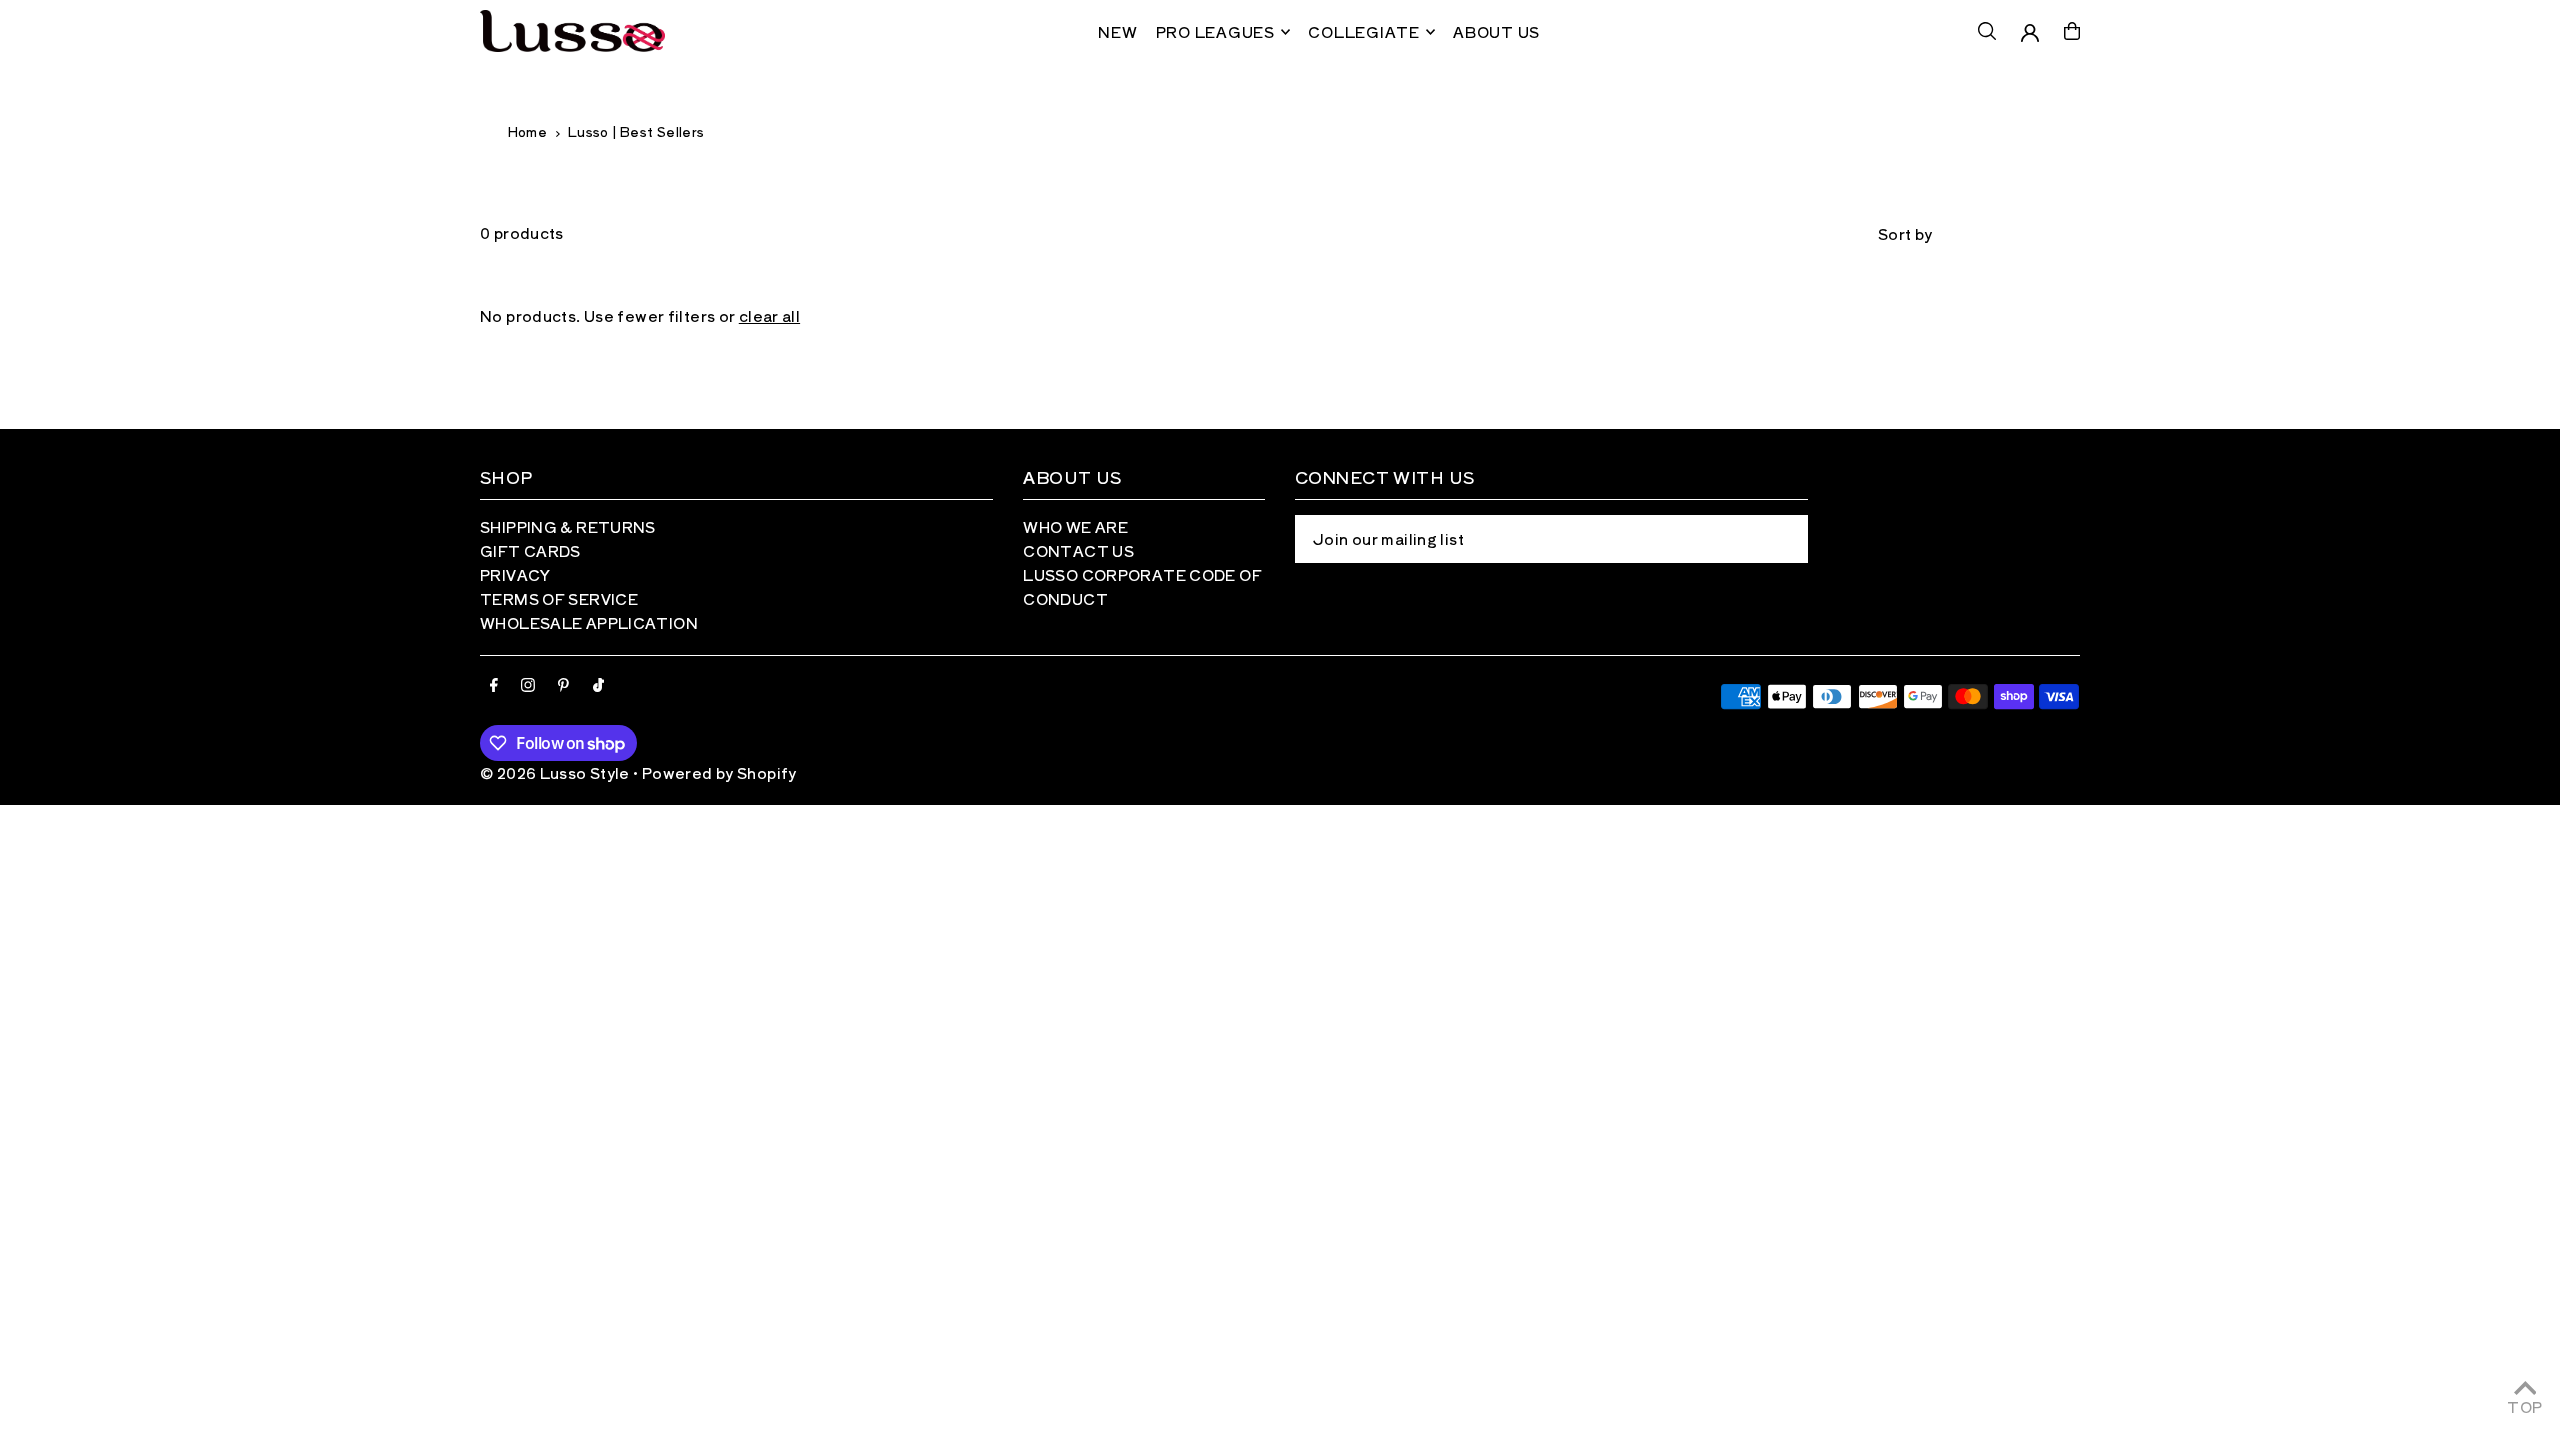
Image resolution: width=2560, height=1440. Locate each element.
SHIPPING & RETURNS (568, 526)
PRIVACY (515, 574)
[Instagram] (528, 685)
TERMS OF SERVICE (559, 598)
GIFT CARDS (530, 550)
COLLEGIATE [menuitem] (1364, 31)
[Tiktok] (598, 685)
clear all (769, 315)
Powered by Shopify (719, 772)
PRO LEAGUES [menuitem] (1215, 31)
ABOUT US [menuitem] (1496, 31)
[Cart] (2072, 31)
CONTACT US (1078, 550)
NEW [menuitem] (1117, 31)
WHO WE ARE (1075, 526)
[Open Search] (1987, 31)
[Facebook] (494, 685)
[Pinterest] (563, 685)
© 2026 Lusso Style (555, 772)
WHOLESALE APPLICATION (589, 622)
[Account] (2030, 33)
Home (527, 131)
